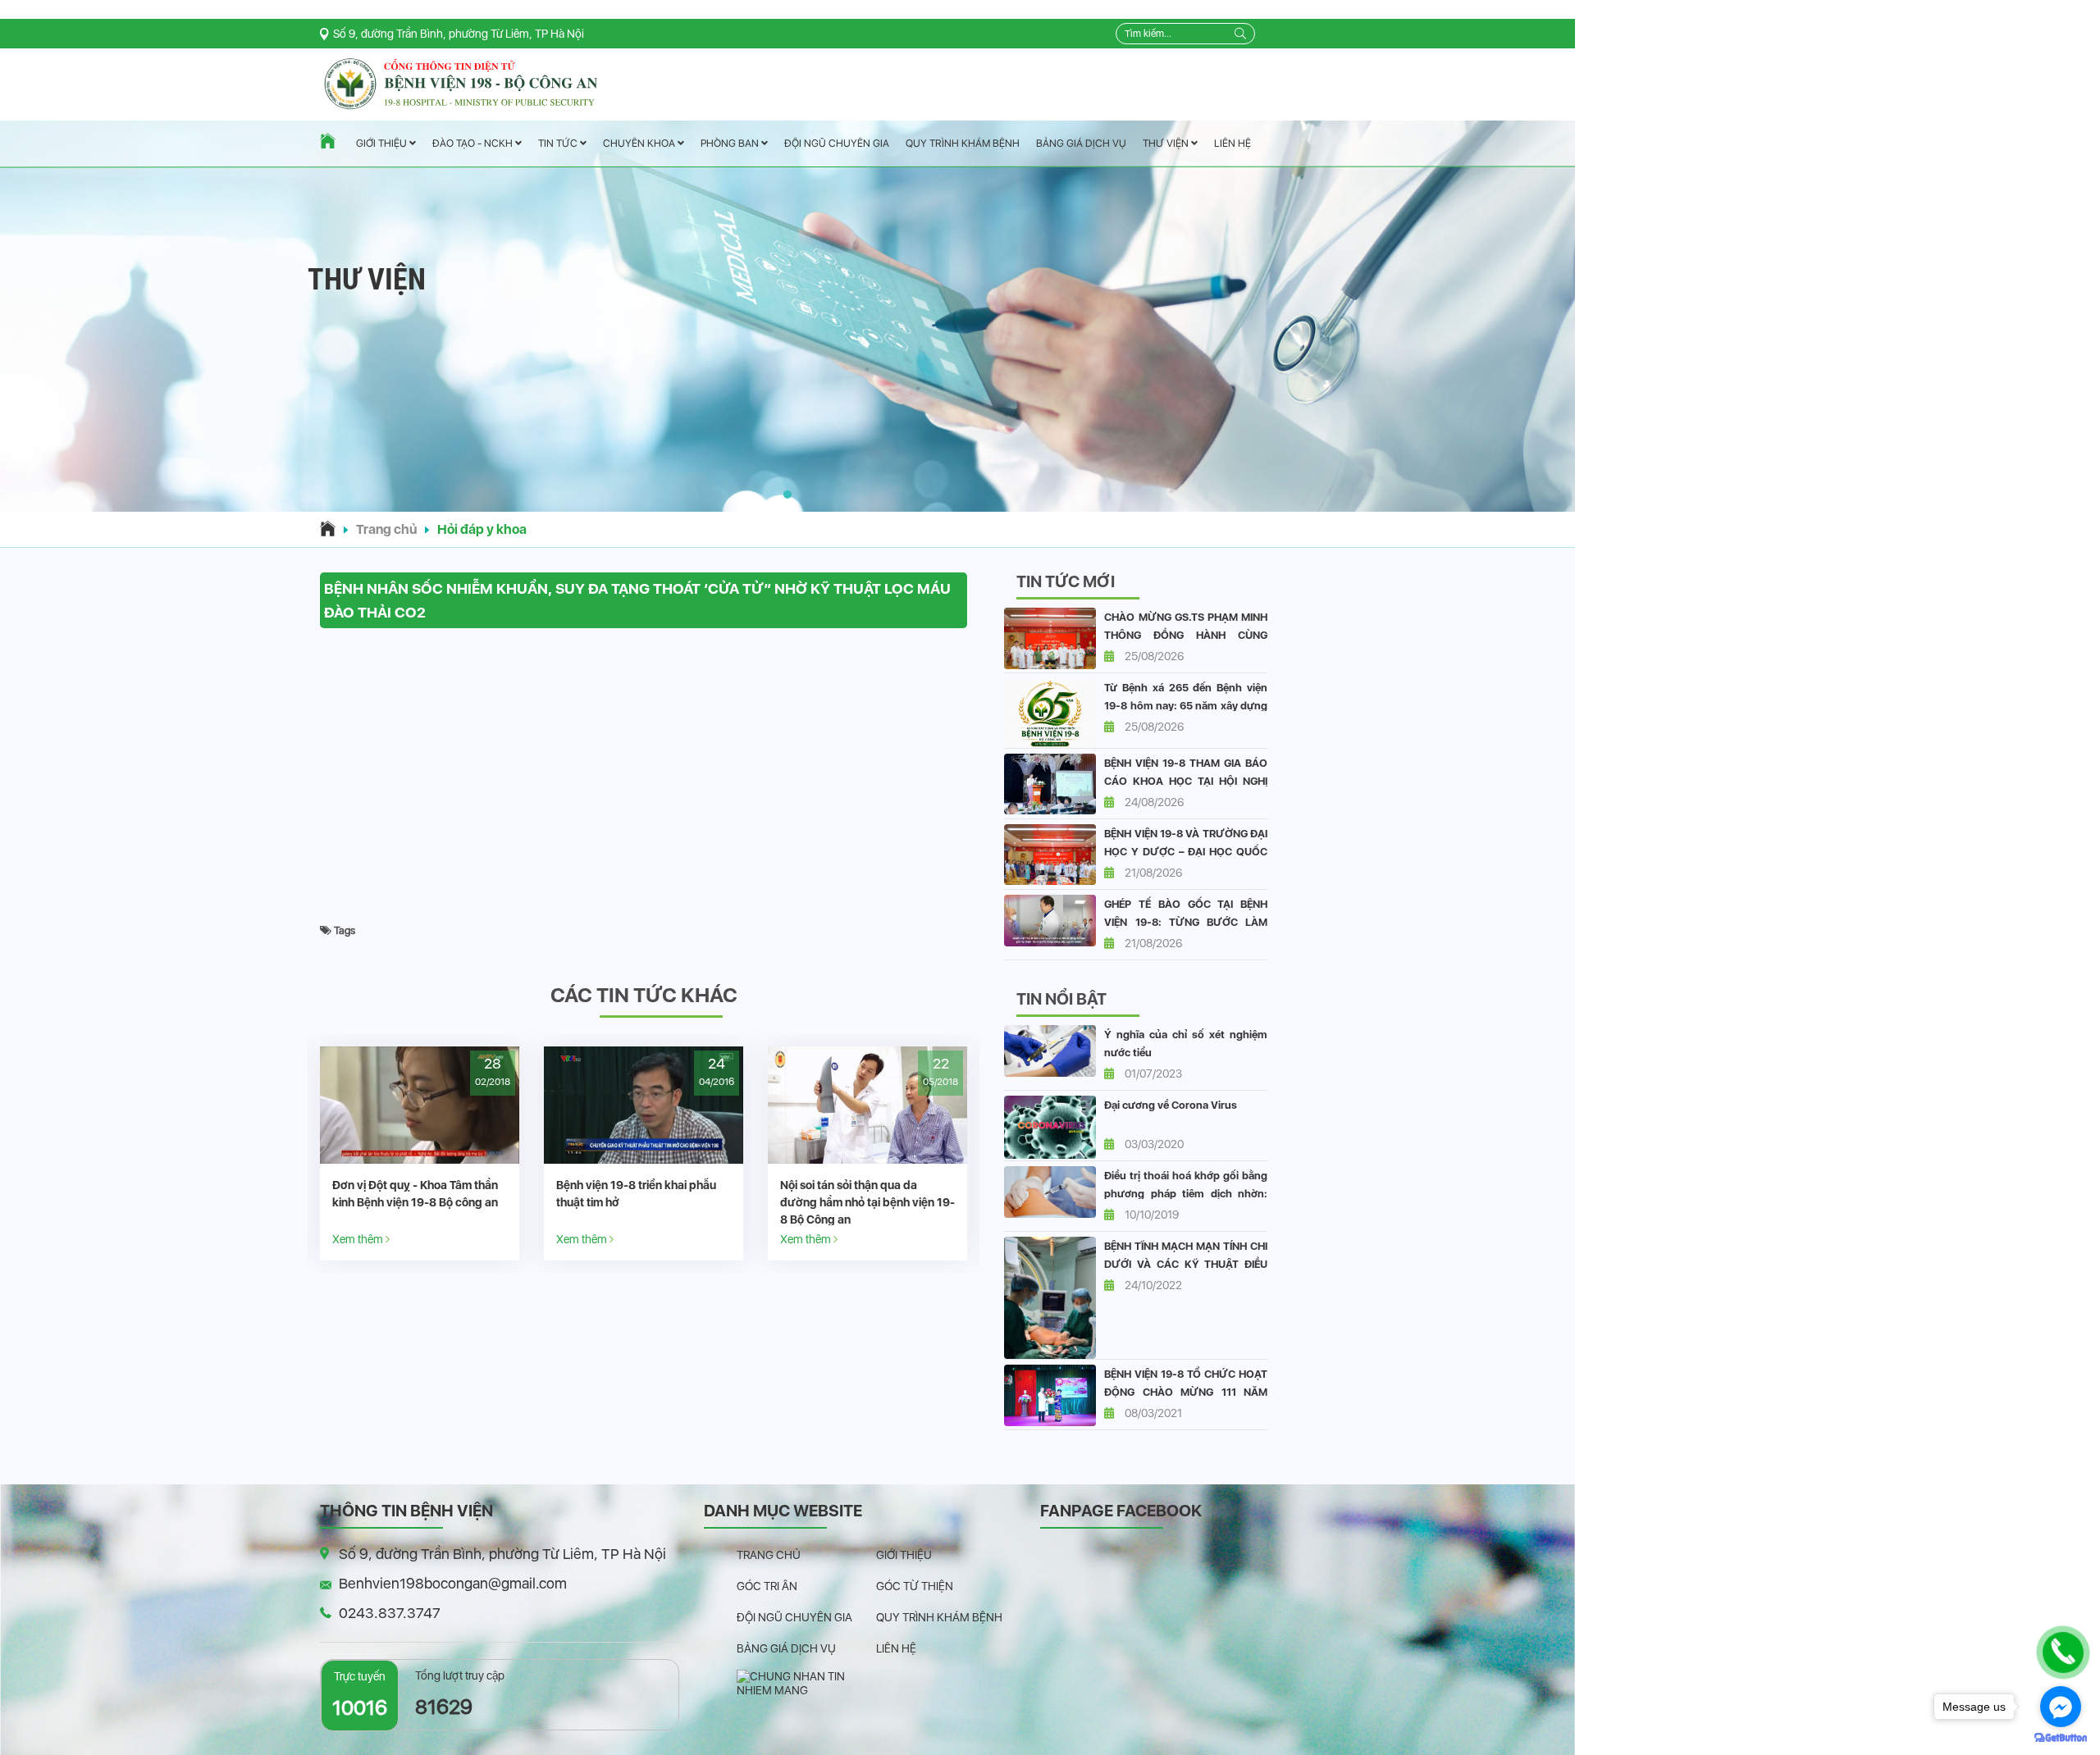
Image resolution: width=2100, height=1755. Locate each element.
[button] (787, 495)
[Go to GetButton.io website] (2061, 1738)
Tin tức (559, 144)
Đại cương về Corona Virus (1171, 1105)
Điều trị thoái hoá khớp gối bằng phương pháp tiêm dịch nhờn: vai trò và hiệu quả (1186, 1194)
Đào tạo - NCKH (474, 144)
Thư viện (1167, 143)
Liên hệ (1233, 143)
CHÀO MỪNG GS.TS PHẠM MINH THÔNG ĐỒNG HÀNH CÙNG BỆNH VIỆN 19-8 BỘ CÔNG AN (1186, 635)
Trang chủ (386, 529)
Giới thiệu (383, 144)
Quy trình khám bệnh (963, 143)
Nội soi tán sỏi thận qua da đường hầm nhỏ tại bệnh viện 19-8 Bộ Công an (501, 1202)
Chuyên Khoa (640, 143)
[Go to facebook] (2061, 1707)
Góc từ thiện (915, 1586)
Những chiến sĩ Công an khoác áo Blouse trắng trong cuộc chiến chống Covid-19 (724, 1202)
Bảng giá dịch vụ (1081, 143)
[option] (501, 1153)
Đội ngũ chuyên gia (837, 143)
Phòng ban (731, 143)
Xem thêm (440, 1239)
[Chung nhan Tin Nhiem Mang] (806, 1683)
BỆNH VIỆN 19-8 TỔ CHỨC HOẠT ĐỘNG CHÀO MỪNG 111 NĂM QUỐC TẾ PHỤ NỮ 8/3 (1186, 1392)
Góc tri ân (767, 1586)
